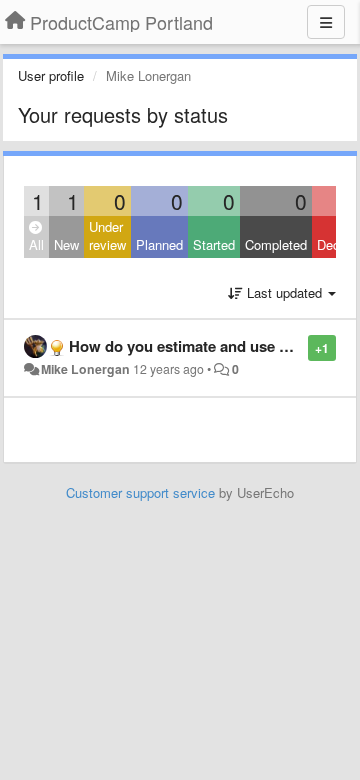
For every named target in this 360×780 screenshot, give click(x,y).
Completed (276, 244)
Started (214, 244)
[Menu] (326, 22)
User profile (51, 75)
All (36, 244)
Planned (159, 244)
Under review (107, 236)
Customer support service (140, 492)
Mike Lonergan (85, 369)
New (66, 244)
